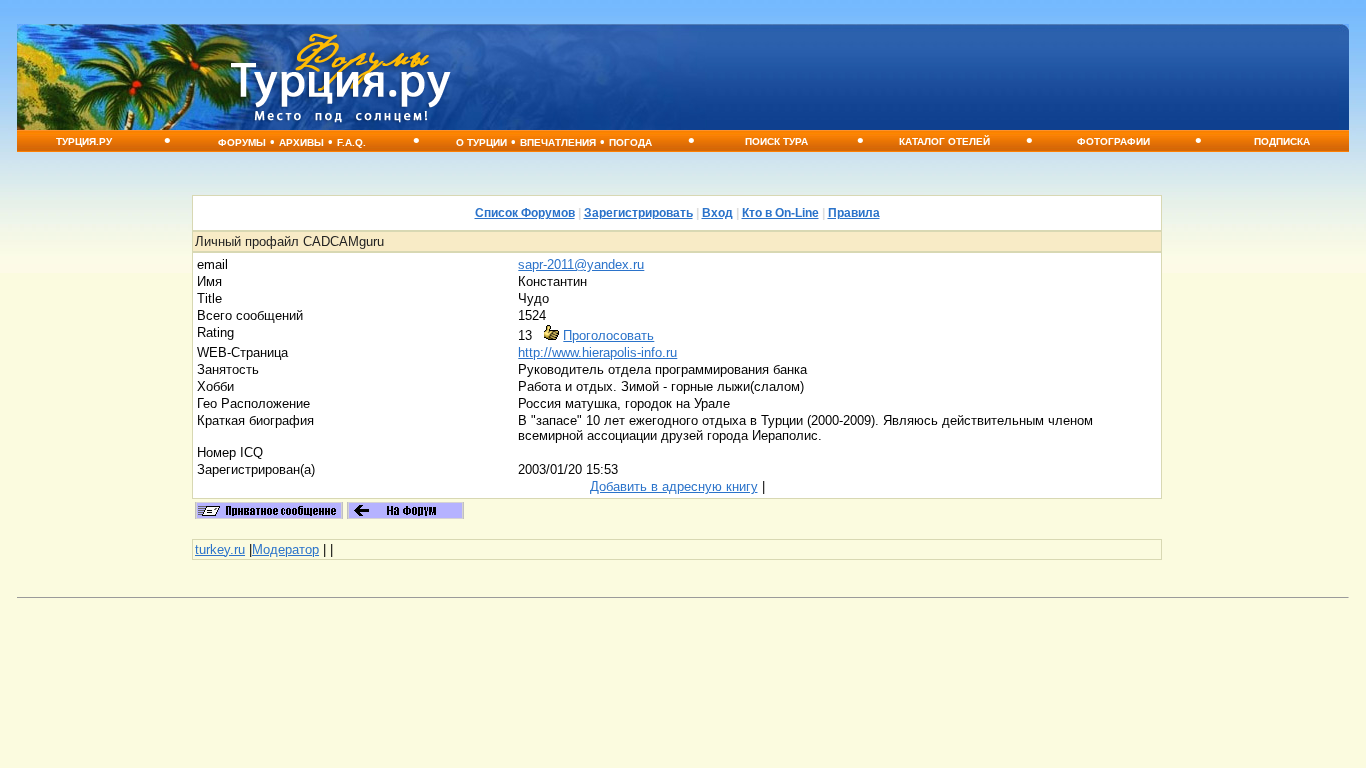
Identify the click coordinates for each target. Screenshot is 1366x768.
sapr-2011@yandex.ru (581, 264)
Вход (717, 213)
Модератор (285, 549)
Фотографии (1113, 141)
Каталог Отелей (944, 141)
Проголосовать (608, 335)
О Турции (481, 142)
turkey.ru (220, 549)
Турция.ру (84, 141)
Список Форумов (525, 213)
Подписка (1282, 141)
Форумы (242, 142)
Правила (854, 213)
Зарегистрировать (638, 213)
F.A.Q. (351, 142)
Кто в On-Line (780, 213)
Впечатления (558, 142)
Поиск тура (776, 141)
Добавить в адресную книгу (674, 486)
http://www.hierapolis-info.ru (597, 352)
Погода (630, 142)
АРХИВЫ (301, 142)
